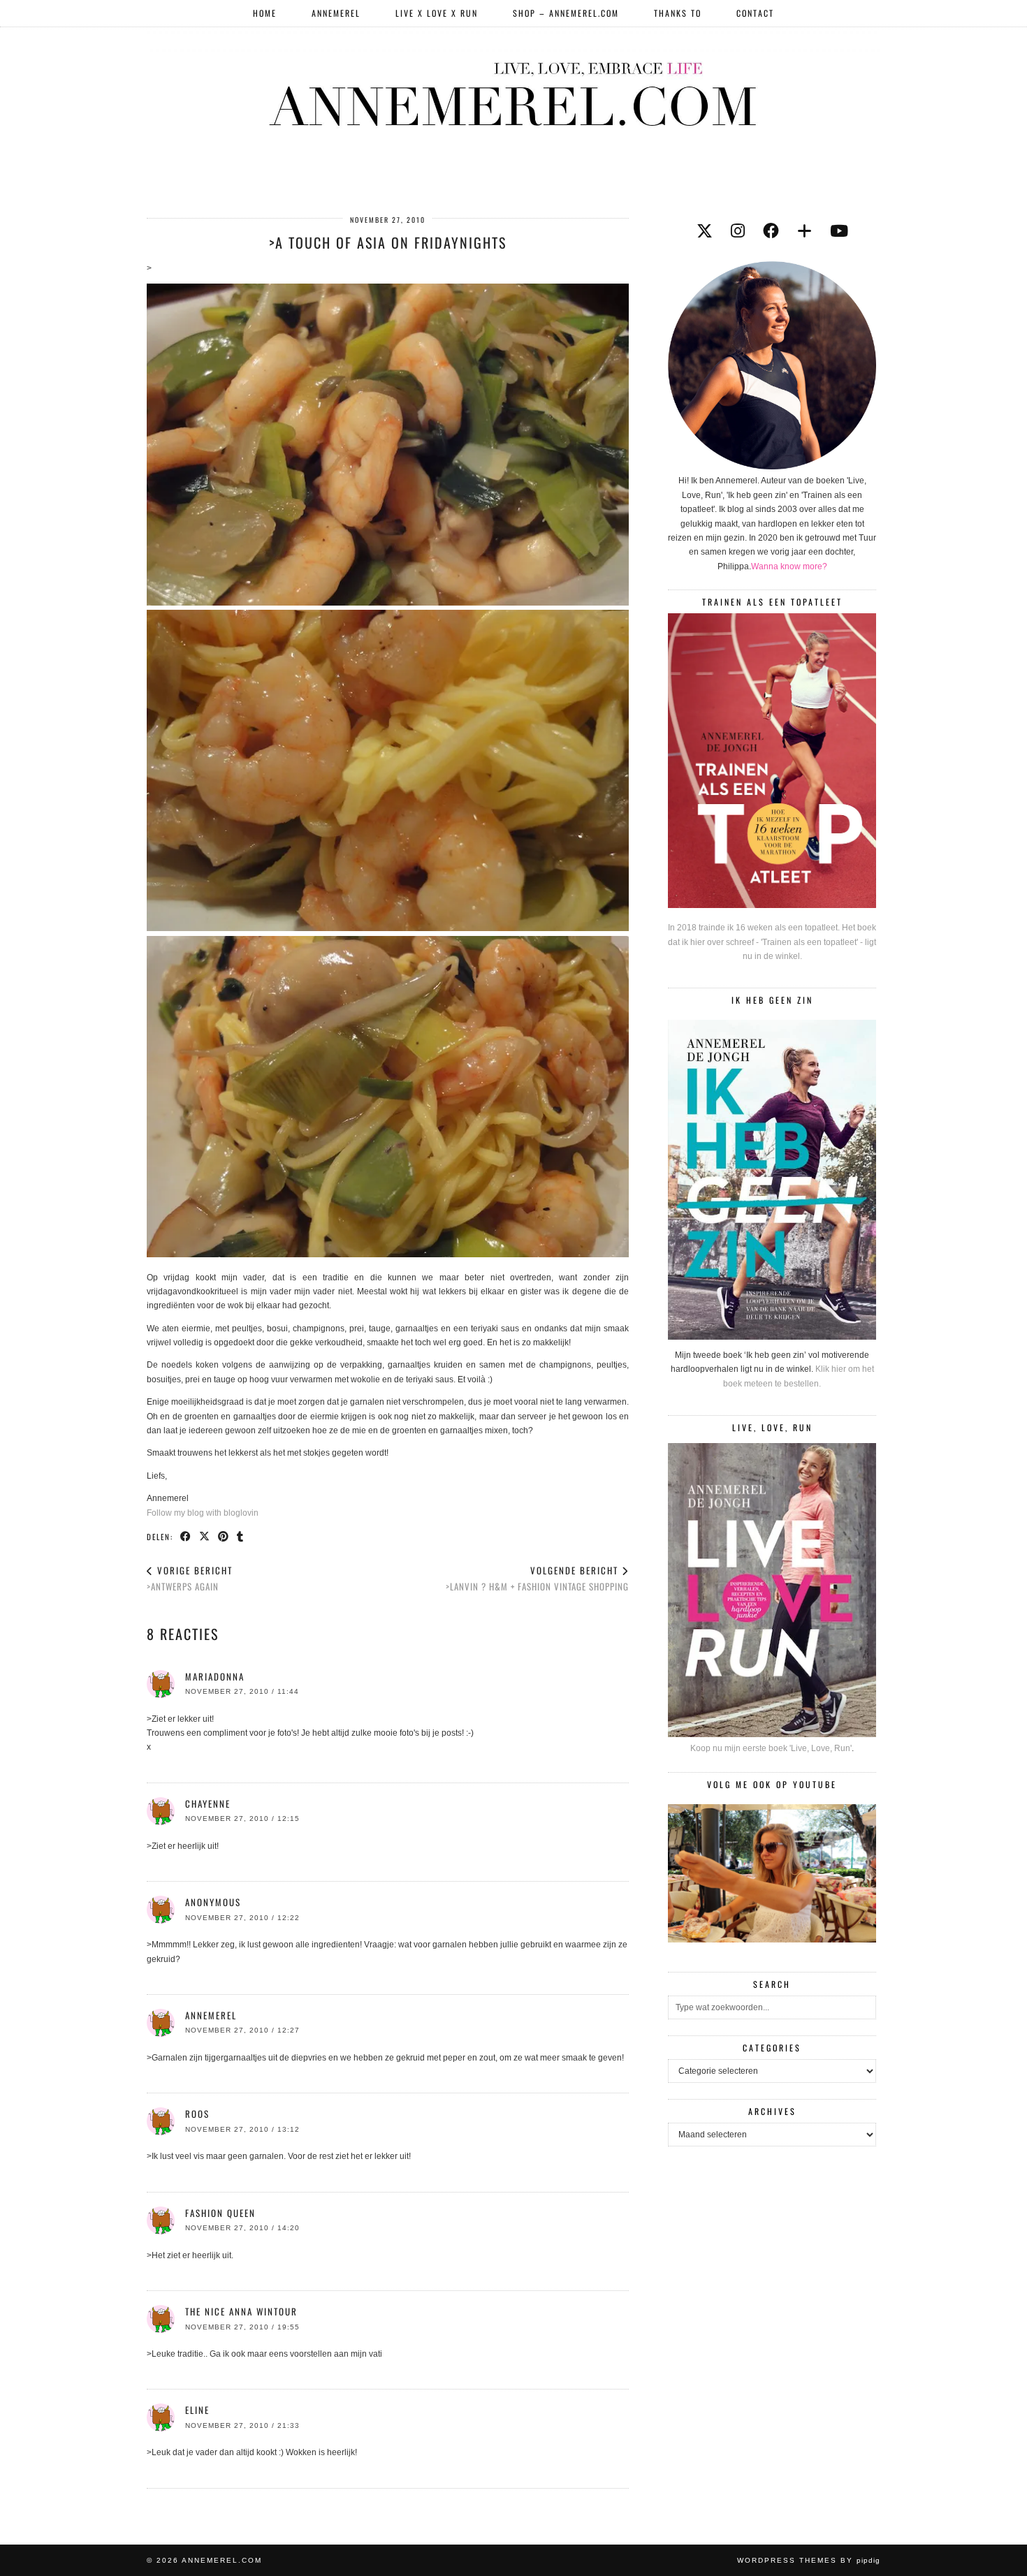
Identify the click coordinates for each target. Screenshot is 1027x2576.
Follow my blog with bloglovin (203, 1513)
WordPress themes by (809, 2560)
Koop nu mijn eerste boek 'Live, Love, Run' (771, 1748)
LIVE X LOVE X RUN (437, 13)
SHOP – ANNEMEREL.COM (566, 13)
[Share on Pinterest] (224, 1536)
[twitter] (705, 231)
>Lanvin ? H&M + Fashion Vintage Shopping (537, 1578)
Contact (755, 13)
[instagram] (738, 231)
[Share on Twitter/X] (205, 1536)
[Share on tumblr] (241, 1536)
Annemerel (336, 13)
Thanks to (678, 13)
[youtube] (839, 231)
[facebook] (771, 231)
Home (265, 13)
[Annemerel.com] (513, 92)
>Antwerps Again (190, 1578)
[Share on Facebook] (186, 1536)
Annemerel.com (222, 2560)
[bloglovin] (804, 231)
